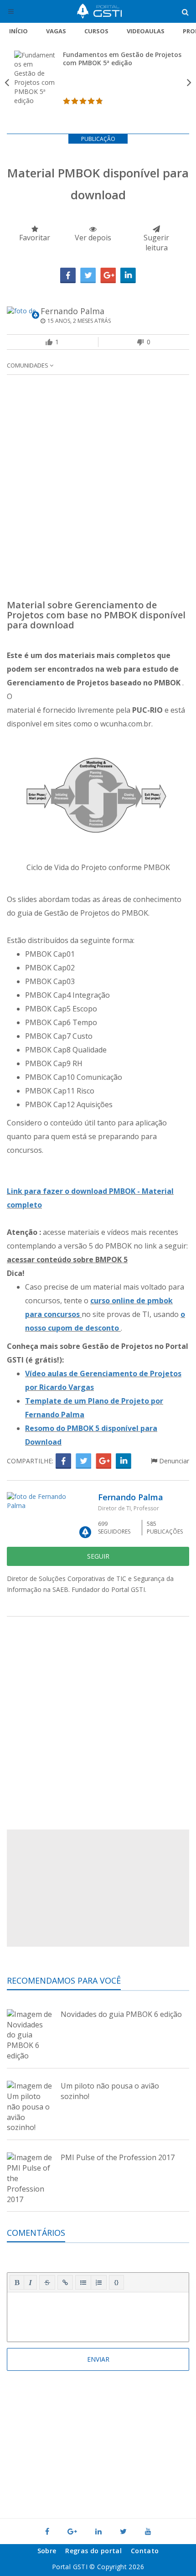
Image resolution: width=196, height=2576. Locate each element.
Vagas (56, 31)
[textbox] (98, 2315)
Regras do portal (93, 2551)
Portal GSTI (99, 11)
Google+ (108, 275)
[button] (17, 2282)
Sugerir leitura (156, 243)
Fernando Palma (72, 311)
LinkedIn (128, 275)
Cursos (96, 31)
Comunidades (28, 365)
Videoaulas (146, 31)
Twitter (88, 275)
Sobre (47, 2551)
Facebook (68, 275)
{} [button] (116, 2282)
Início (18, 31)
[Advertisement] (98, 490)
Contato (145, 2551)
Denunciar (173, 1461)
